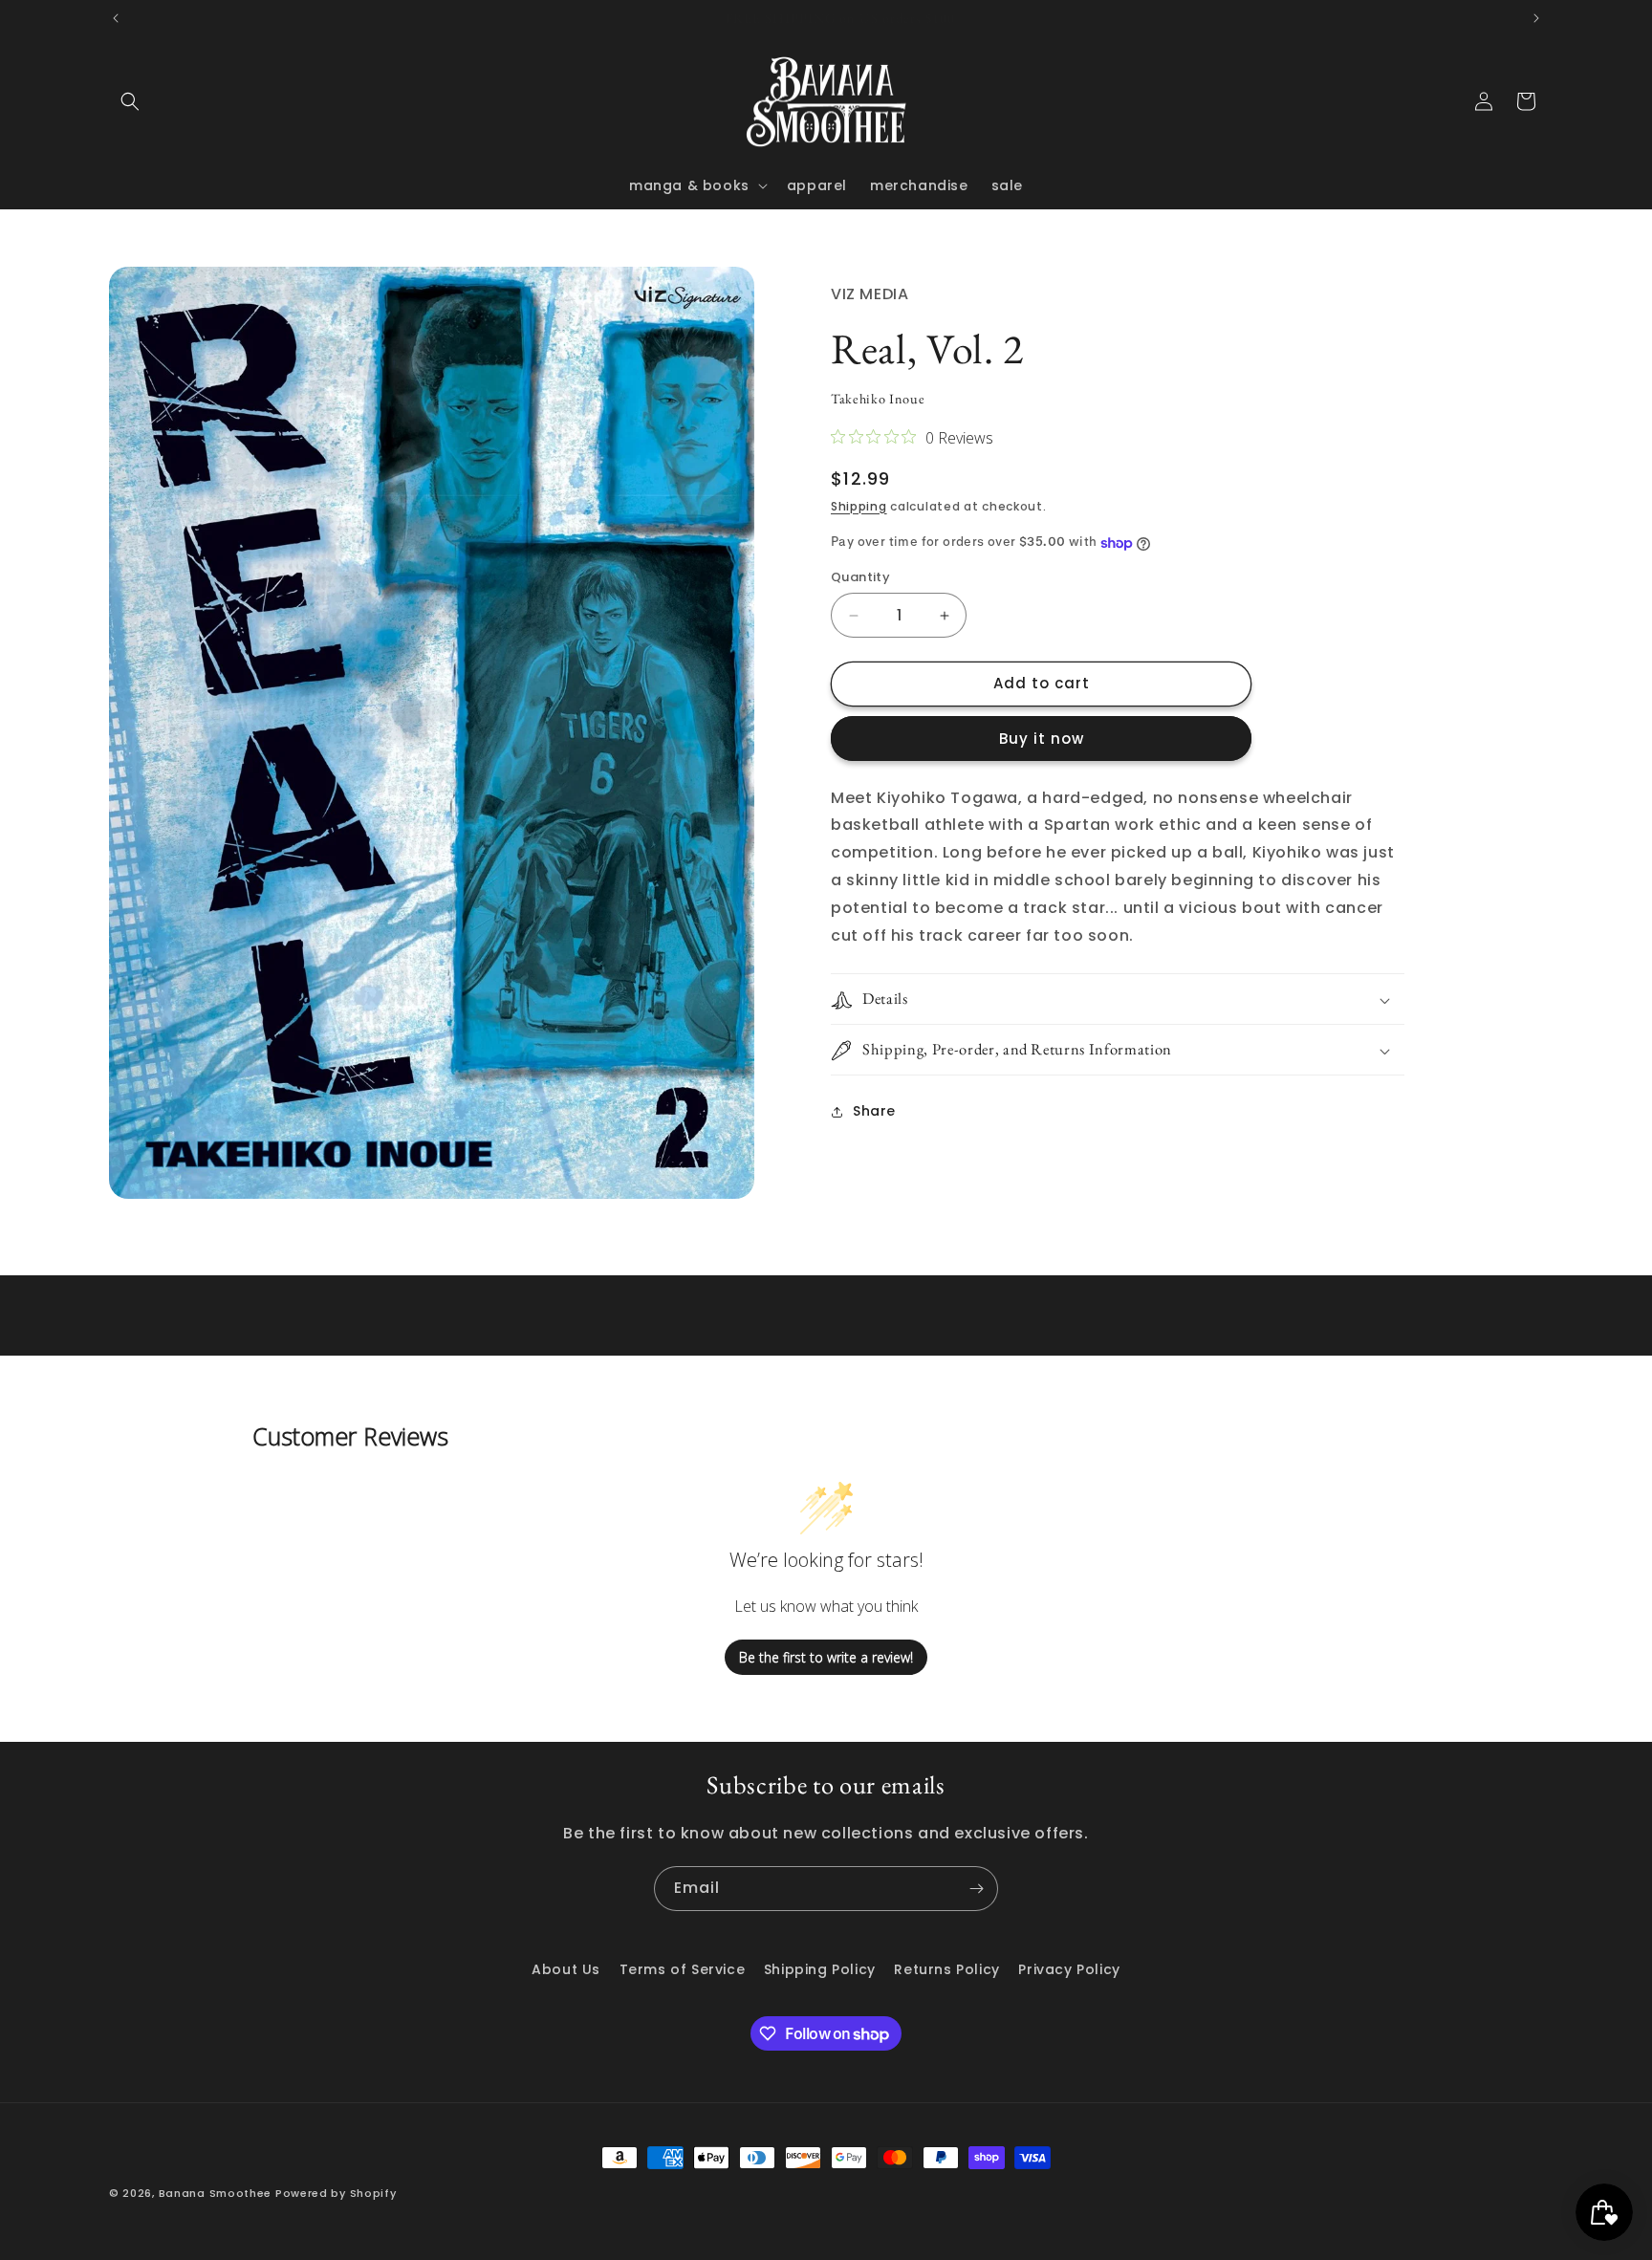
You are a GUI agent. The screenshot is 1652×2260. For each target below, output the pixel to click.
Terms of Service (683, 1969)
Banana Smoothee (216, 2193)
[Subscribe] (976, 1889)
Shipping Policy (820, 1969)
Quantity (860, 578)
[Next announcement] (1536, 18)
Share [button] (874, 1112)
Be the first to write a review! (826, 1657)
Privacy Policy (1069, 1969)
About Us (566, 1969)
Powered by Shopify (336, 2193)
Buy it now (1042, 739)
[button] (130, 101)
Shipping (859, 506)
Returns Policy (946, 1969)
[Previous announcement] (116, 18)
